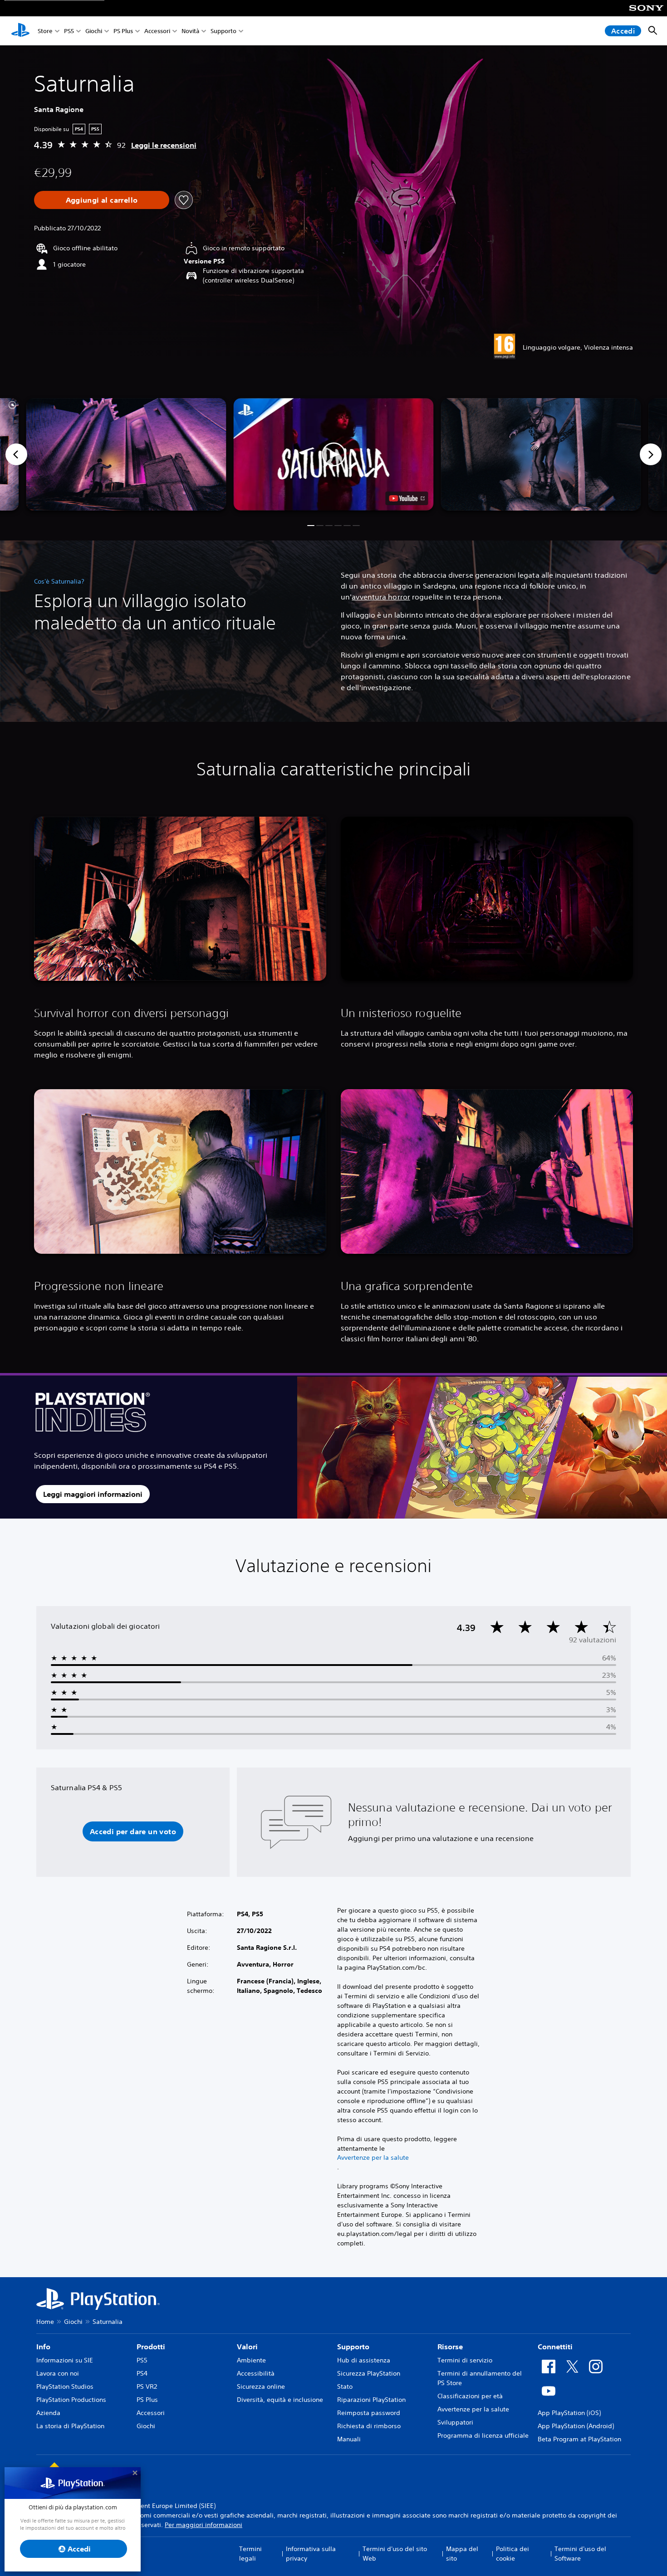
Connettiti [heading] (555, 2347)
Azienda (48, 2413)
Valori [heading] (247, 2347)
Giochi (94, 31)
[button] (334, 454)
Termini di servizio (465, 2360)
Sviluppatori (455, 2422)
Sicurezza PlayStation (369, 2373)
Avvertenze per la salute (373, 2157)
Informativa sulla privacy (311, 2554)
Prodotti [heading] (151, 2347)
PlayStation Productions (71, 2400)
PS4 (142, 2373)
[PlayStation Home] (20, 31)
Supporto (223, 31)
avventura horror (381, 597)
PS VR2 (147, 2386)
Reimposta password (369, 2413)
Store (45, 31)
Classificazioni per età (470, 2396)
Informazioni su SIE (65, 2360)
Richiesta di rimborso (369, 2426)
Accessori (157, 31)
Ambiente (251, 2360)
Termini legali (250, 2554)
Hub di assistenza (364, 2360)
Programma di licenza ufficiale (483, 2435)
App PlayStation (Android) (576, 2426)
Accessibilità (256, 2373)
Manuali (349, 2439)
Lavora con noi (58, 2373)
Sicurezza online (261, 2386)
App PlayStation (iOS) (569, 2413)
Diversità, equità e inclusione (280, 2400)
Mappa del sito (462, 2554)
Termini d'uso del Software (580, 2554)
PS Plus (123, 31)
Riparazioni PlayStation (371, 2400)
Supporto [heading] (353, 2347)
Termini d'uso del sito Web (395, 2554)
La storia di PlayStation (70, 2426)
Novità (190, 31)
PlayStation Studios (65, 2386)
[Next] (651, 454)
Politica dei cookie (513, 2554)
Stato (345, 2386)
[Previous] (16, 454)
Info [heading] (43, 2347)
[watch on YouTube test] (407, 498)
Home (45, 2322)
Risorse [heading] (450, 2347)
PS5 (69, 31)
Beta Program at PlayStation (579, 2439)
